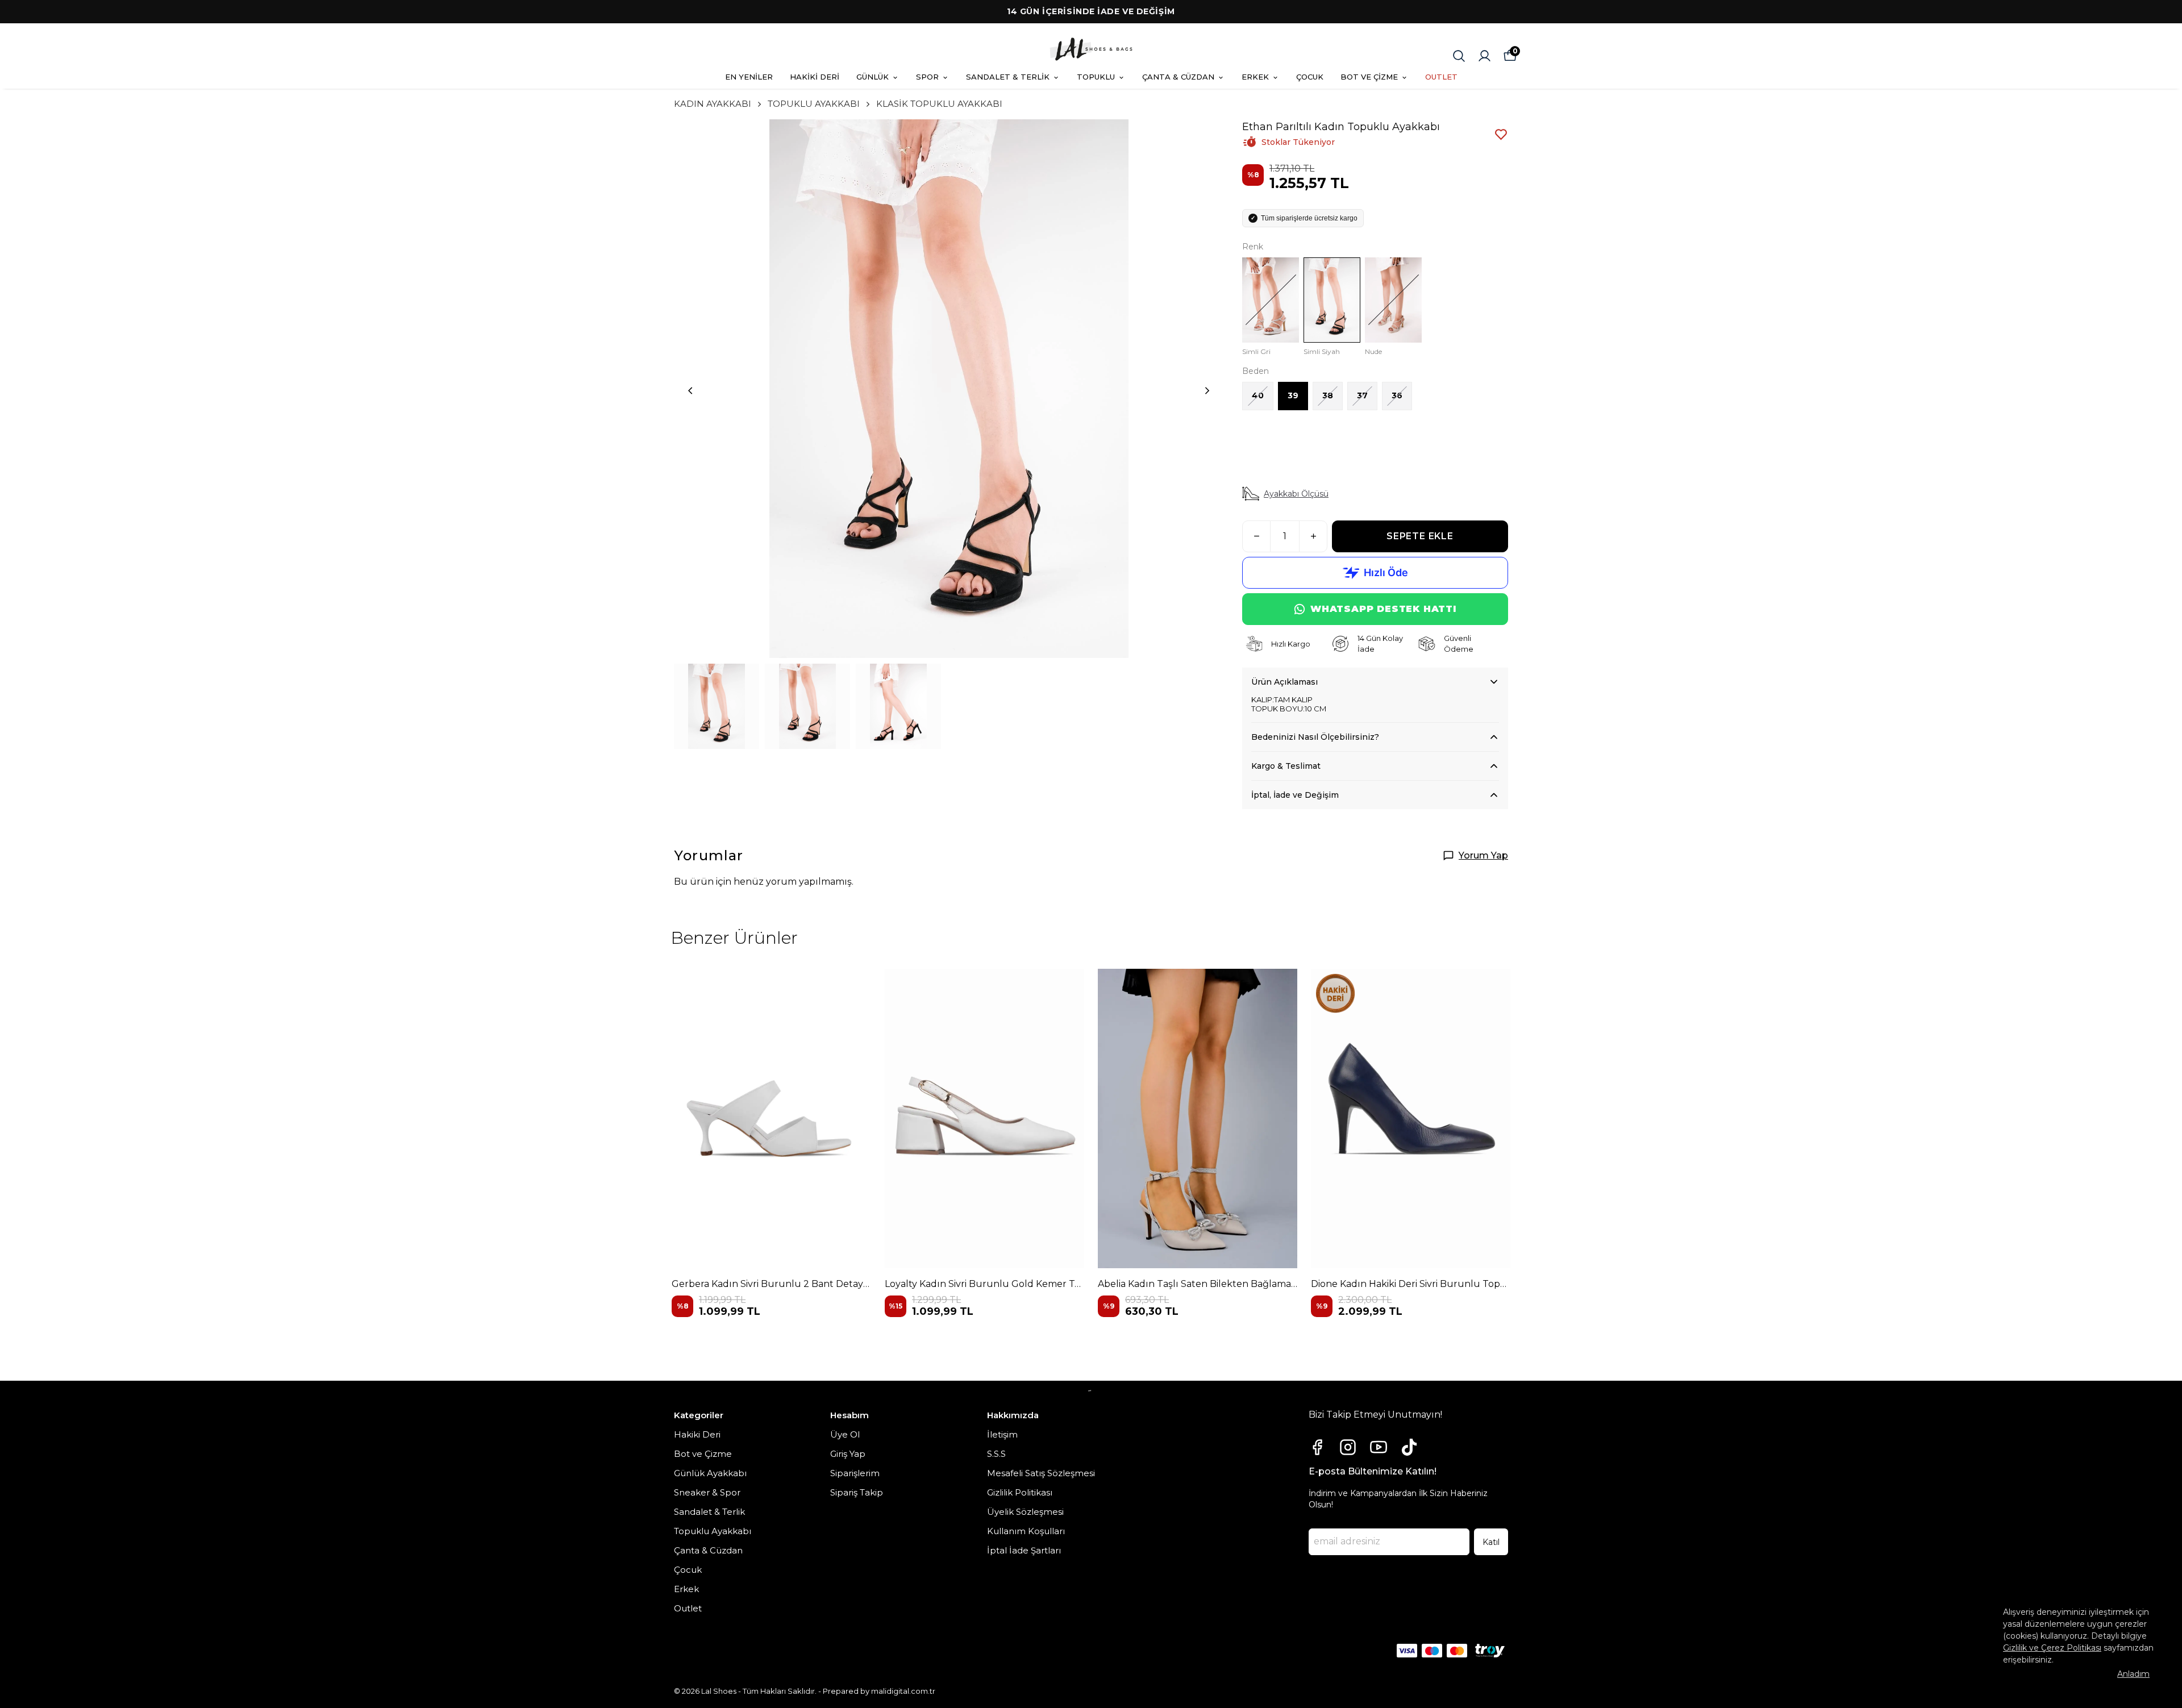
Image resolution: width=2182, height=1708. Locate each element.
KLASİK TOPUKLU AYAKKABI (939, 104)
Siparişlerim (855, 1473)
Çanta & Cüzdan (708, 1550)
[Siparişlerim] (1484, 56)
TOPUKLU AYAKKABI (814, 104)
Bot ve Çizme (703, 1454)
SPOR (927, 77)
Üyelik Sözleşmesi (1025, 1512)
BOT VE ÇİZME (1369, 77)
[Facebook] (1317, 1447)
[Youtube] (1379, 1447)
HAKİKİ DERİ (815, 77)
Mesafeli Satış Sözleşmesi (1041, 1473)
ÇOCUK (1310, 77)
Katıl (1491, 1542)
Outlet (688, 1608)
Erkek (686, 1589)
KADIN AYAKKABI (713, 104)
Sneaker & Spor (707, 1492)
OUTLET (1441, 77)
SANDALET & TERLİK (1008, 77)
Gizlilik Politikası (1020, 1492)
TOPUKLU (1096, 77)
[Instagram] (1348, 1447)
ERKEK (1255, 77)
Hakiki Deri (697, 1434)
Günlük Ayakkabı (710, 1473)
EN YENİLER (749, 77)
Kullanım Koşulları (1026, 1531)
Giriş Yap (848, 1454)
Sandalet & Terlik (709, 1512)
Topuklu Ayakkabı (713, 1531)
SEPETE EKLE (1420, 536)
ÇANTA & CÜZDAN (1178, 77)
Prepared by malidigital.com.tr (879, 1691)
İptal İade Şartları (1024, 1550)
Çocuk (688, 1570)
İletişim (1002, 1434)
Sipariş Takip (857, 1492)
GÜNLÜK (873, 77)
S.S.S (996, 1454)
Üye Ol (845, 1434)
